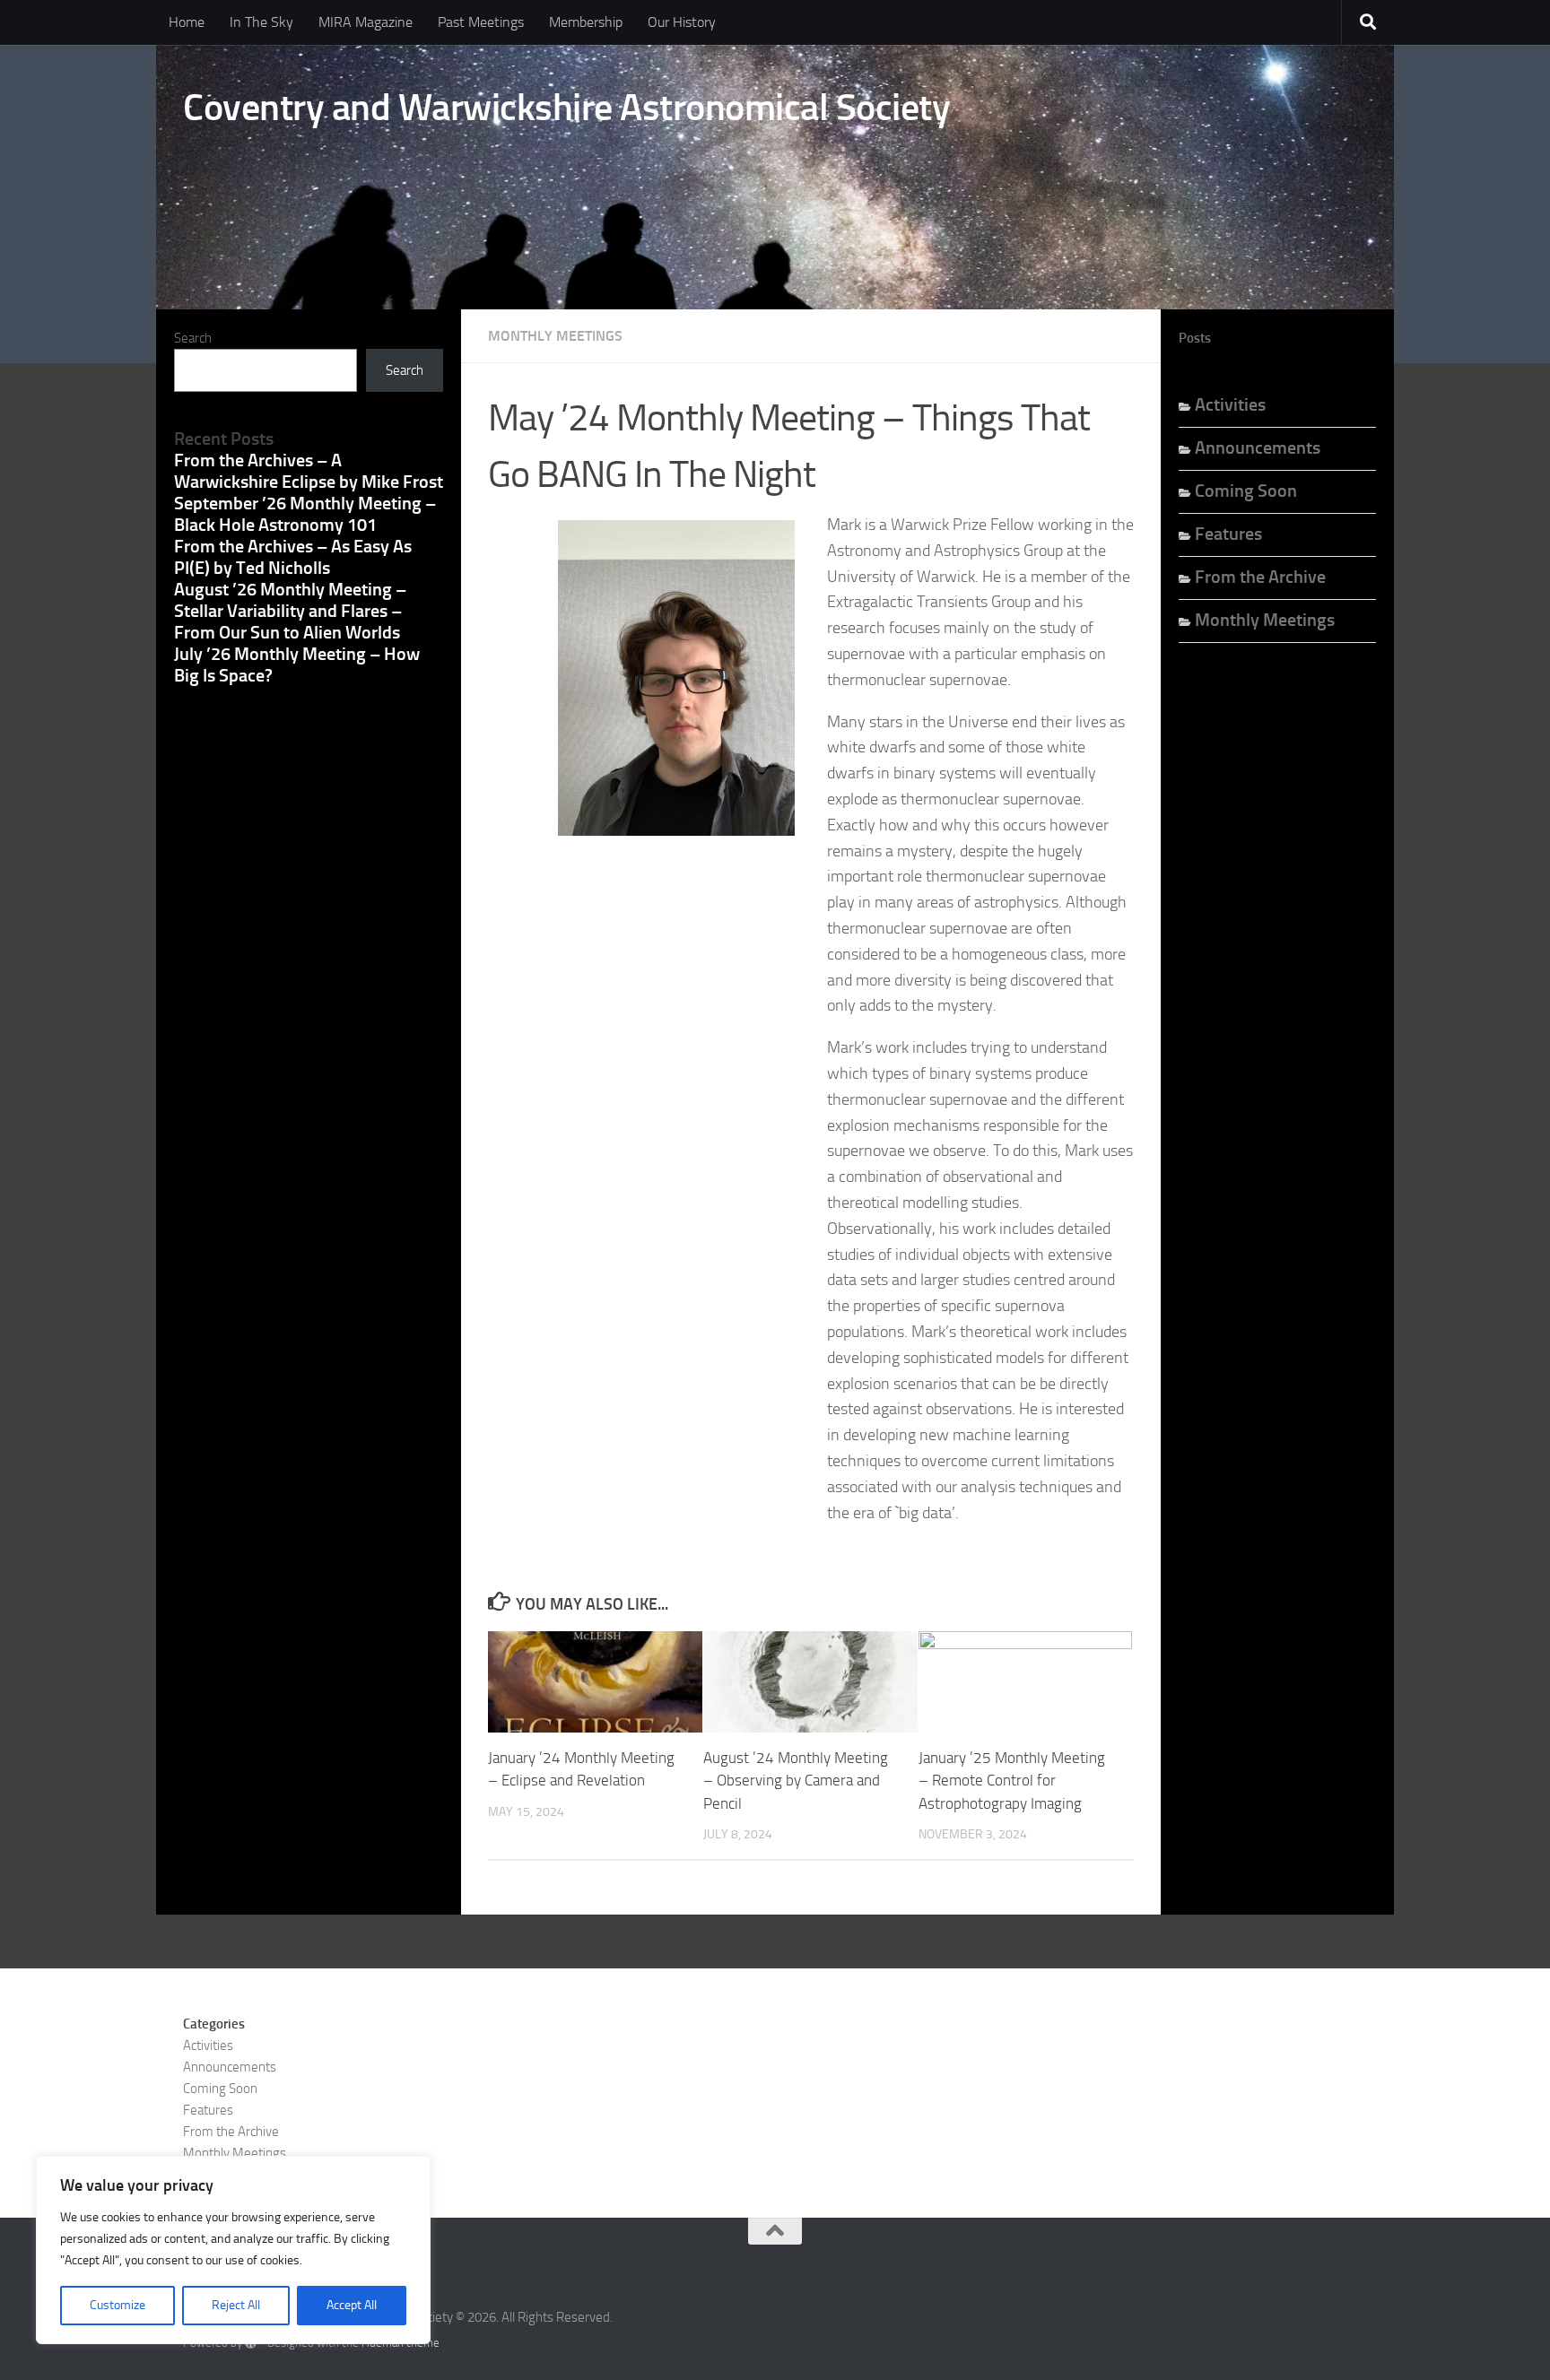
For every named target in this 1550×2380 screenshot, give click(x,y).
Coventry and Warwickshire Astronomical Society (566, 108)
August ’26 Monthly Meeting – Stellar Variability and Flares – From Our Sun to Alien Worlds (290, 611)
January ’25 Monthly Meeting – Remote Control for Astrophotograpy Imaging (1012, 1781)
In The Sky (261, 22)
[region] (233, 2250)
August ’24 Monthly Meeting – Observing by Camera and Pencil (796, 1781)
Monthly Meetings (555, 336)
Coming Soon (1246, 491)
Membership (586, 22)
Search (193, 338)
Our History (682, 22)
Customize (118, 2305)
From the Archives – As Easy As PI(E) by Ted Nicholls (293, 557)
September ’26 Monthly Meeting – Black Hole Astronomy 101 (305, 514)
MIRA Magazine (366, 22)
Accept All (352, 2305)
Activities (1230, 404)
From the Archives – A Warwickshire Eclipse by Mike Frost (309, 471)
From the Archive (1260, 577)
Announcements (1258, 447)
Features (1228, 534)
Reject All (236, 2305)
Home (187, 22)
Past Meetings (481, 22)
